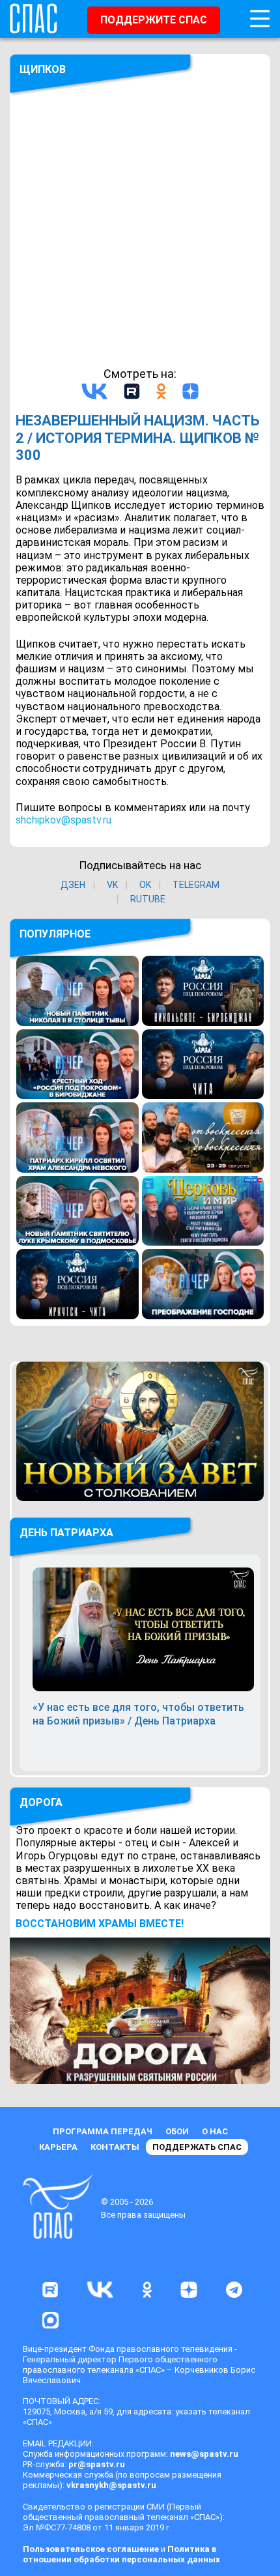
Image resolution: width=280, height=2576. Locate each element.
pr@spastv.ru (97, 2464)
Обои (177, 2131)
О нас (215, 2131)
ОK (145, 885)
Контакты (115, 2147)
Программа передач (103, 2131)
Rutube (148, 899)
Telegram (196, 885)
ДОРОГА (41, 1802)
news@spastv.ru (204, 2454)
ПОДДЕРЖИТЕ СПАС (154, 20)
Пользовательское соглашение (91, 2549)
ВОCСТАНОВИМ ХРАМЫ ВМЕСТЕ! (100, 1924)
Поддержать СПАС (197, 2147)
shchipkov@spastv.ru (63, 820)
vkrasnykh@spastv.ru (111, 2485)
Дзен (73, 885)
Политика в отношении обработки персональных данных (121, 2554)
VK (112, 885)
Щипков (43, 69)
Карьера (58, 2147)
